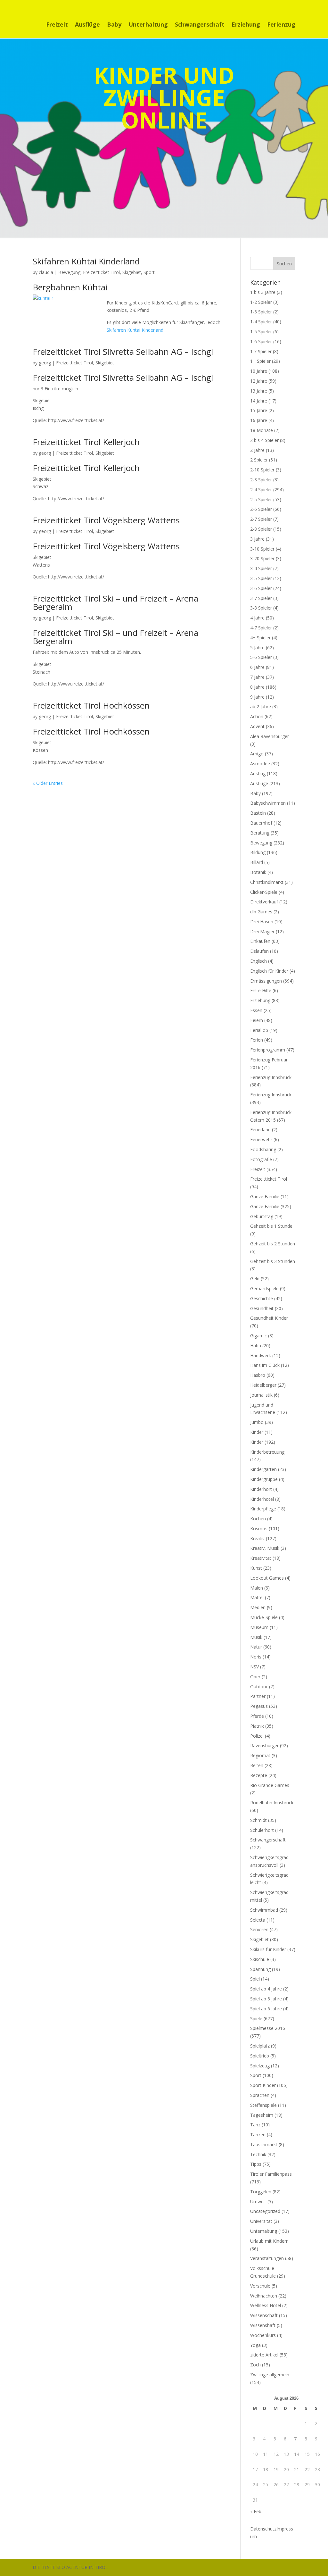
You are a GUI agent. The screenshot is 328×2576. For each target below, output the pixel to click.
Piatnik (257, 1726)
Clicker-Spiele (264, 892)
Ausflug (258, 773)
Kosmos (259, 1529)
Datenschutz (263, 2529)
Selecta (258, 1920)
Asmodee (260, 764)
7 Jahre (257, 677)
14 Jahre (259, 401)
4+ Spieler (260, 638)
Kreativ (257, 1538)
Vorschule (260, 2286)
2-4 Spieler (261, 490)
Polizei (257, 1736)
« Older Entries (48, 783)
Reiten (257, 1765)
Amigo (257, 754)
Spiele (256, 2019)
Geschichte (262, 1298)
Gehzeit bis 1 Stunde (271, 1226)
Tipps (256, 2164)
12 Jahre (259, 381)
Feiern (257, 1020)
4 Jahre (257, 618)
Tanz (255, 2125)
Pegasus (259, 1706)
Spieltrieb (260, 2056)
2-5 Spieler (261, 499)
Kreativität (261, 1558)
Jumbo (257, 1422)
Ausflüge (87, 25)
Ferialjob (259, 1030)
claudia (46, 272)
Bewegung (69, 272)
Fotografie (261, 1159)
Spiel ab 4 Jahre (266, 1989)
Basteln (258, 813)
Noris (256, 1657)
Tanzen (258, 2135)
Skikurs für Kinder (268, 1949)
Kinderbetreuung (267, 1452)
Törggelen (261, 2192)
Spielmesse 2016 (268, 2028)
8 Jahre (257, 687)
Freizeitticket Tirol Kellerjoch (86, 442)
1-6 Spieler (261, 341)
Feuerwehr (261, 1139)
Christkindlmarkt (267, 882)
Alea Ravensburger (270, 736)
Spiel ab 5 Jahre (266, 1999)
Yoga (255, 2345)
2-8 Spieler (261, 529)
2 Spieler (259, 460)
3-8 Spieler (261, 608)
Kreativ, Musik (265, 1548)
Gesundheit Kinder (269, 1318)
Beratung (260, 833)
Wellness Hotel (266, 2305)
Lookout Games (267, 1578)
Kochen (258, 1519)
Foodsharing (263, 1149)
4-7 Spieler (261, 628)
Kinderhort (261, 1489)
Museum (259, 1627)
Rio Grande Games (270, 1785)
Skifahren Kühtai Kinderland (86, 261)
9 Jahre (257, 697)
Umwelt (258, 2202)
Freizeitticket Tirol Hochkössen (91, 705)
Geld (255, 1279)
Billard (257, 862)
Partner (258, 1696)
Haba (256, 1346)
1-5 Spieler (261, 332)
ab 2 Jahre (261, 706)
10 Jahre (259, 371)
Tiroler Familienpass (271, 2174)
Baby (114, 25)
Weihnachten (264, 2296)
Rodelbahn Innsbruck (272, 1803)
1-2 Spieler (261, 302)
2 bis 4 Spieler (264, 440)
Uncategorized (265, 2211)
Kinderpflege (263, 1509)
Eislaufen (259, 951)
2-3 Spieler (261, 480)
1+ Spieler (260, 361)
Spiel (255, 1979)
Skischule (260, 1959)
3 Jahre (257, 539)
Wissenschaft (264, 2315)
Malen (257, 1588)
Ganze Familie (265, 1197)
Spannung (260, 1969)
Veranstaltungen (267, 2258)
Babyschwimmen (268, 803)
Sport (149, 272)
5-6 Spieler (261, 657)
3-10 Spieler (262, 549)
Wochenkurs (263, 2335)
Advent (257, 726)
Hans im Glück (265, 1365)
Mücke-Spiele (264, 1617)
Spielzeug (260, 2066)
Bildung (258, 852)
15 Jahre (259, 410)
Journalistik (261, 1395)
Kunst (256, 1568)
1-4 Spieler (261, 322)
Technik (258, 2154)
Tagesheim (262, 2115)
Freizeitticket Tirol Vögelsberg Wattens (106, 520)
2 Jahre (257, 450)
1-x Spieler (261, 351)
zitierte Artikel (264, 2355)
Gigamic (258, 1336)
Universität (261, 2221)
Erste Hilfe (261, 990)
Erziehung (246, 25)
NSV (254, 1667)
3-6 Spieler (261, 588)
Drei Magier (262, 931)
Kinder (257, 1432)
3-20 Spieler (262, 558)
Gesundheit (262, 1308)
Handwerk (261, 1355)
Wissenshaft (263, 2325)
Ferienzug (281, 25)
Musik (256, 1637)
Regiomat (260, 1755)
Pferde (257, 1716)
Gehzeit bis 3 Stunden (273, 1261)
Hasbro (258, 1375)
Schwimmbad (264, 1910)
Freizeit (57, 25)
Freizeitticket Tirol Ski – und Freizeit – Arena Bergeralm (115, 602)
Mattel (257, 1597)
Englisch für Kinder (269, 971)
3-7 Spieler (261, 598)
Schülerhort (262, 1830)
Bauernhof (261, 823)
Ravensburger (264, 1745)
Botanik (258, 872)
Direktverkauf (264, 902)
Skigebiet (132, 272)
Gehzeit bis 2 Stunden (273, 1244)
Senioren (259, 1929)
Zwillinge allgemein (270, 2375)
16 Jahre (259, 420)
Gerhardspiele (264, 1288)
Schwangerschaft (200, 25)
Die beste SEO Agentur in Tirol (70, 2567)
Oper (255, 1677)
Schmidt (258, 1820)
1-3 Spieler (261, 312)
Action (257, 716)
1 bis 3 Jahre (263, 292)
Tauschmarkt (264, 2144)
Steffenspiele (263, 2105)
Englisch (258, 961)
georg (45, 363)
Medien (258, 1607)
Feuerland (260, 1130)
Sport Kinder (263, 2085)
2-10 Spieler (262, 470)
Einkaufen (260, 941)
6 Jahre (257, 667)
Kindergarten (263, 1469)
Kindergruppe (264, 1479)
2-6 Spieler (261, 509)
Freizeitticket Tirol (101, 272)
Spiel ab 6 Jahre (266, 2009)
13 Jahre (259, 391)
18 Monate (262, 430)
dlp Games (261, 912)
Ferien (257, 1040)
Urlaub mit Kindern (269, 2241)
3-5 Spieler (261, 578)
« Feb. (256, 2511)
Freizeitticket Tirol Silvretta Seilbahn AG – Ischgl (123, 352)
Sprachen (260, 2095)
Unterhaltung (148, 25)
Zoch (255, 2365)
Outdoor (259, 1687)
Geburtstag (262, 1216)
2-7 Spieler (261, 519)
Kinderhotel (262, 1499)
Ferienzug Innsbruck (271, 1077)
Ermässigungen (266, 981)
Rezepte (259, 1775)
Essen (256, 1010)
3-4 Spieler (261, 568)
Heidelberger (263, 1385)
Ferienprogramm (268, 1050)
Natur (256, 1647)
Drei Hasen (262, 922)
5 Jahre (257, 648)
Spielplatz (260, 2046)
